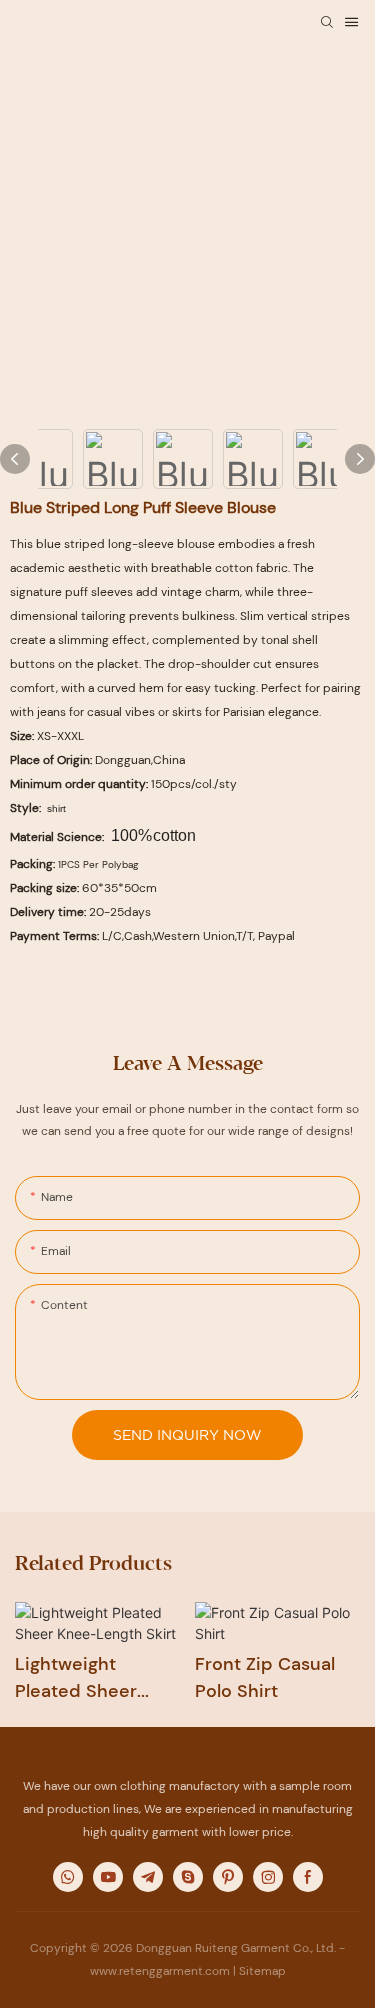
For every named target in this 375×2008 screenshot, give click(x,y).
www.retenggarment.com (160, 1971)
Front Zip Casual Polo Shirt (265, 1677)
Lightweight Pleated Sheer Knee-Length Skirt (94, 1678)
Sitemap (262, 1971)
